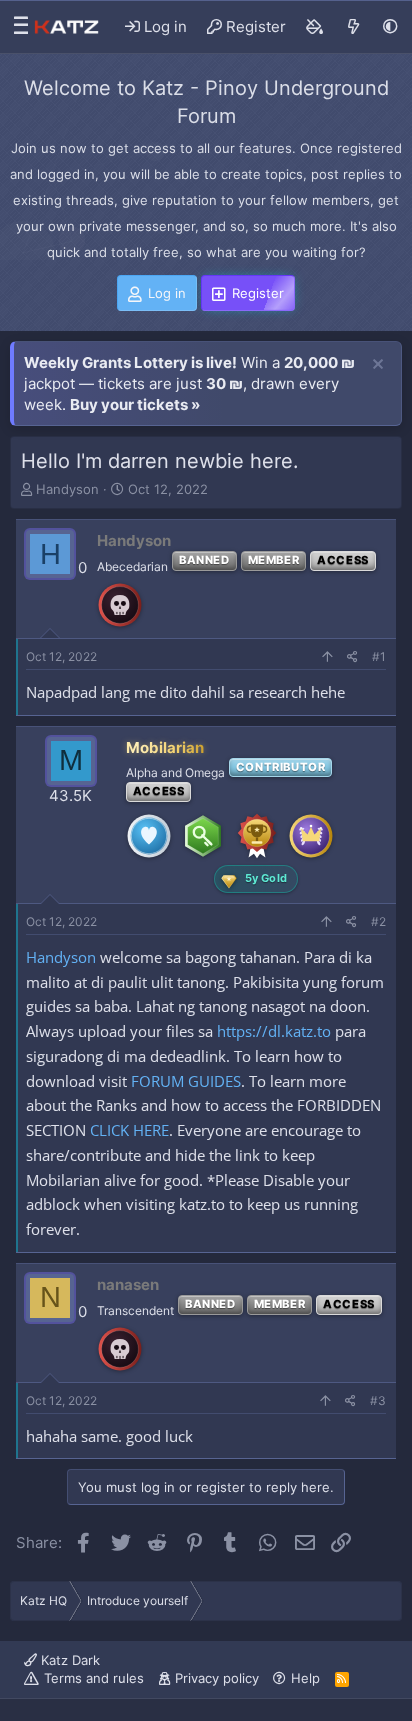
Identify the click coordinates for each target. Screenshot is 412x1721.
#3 (378, 1400)
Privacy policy (217, 1678)
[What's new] (353, 27)
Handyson (67, 489)
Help (305, 1678)
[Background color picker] (315, 27)
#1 (379, 656)
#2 (378, 921)
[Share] (352, 657)
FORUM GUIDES (186, 1081)
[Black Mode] (390, 26)
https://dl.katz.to (274, 1031)
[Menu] (16, 27)
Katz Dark (68, 1660)
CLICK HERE (129, 1130)
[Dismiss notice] (378, 365)
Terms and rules (94, 1678)
